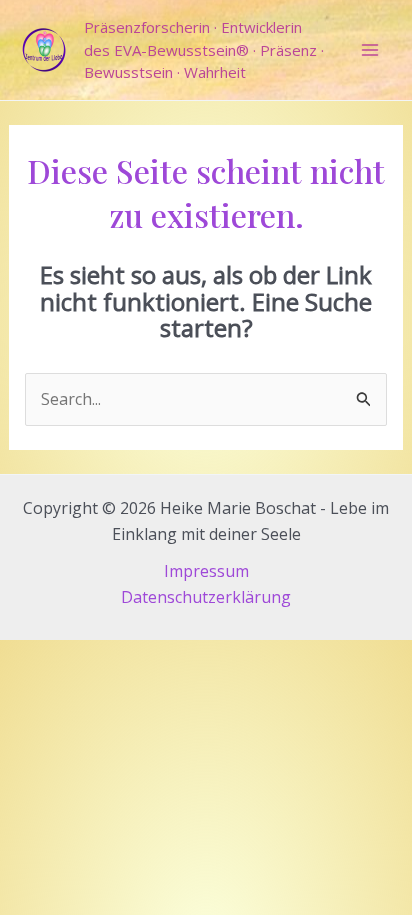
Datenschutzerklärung (206, 597)
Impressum (206, 571)
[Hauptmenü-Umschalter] (370, 50)
